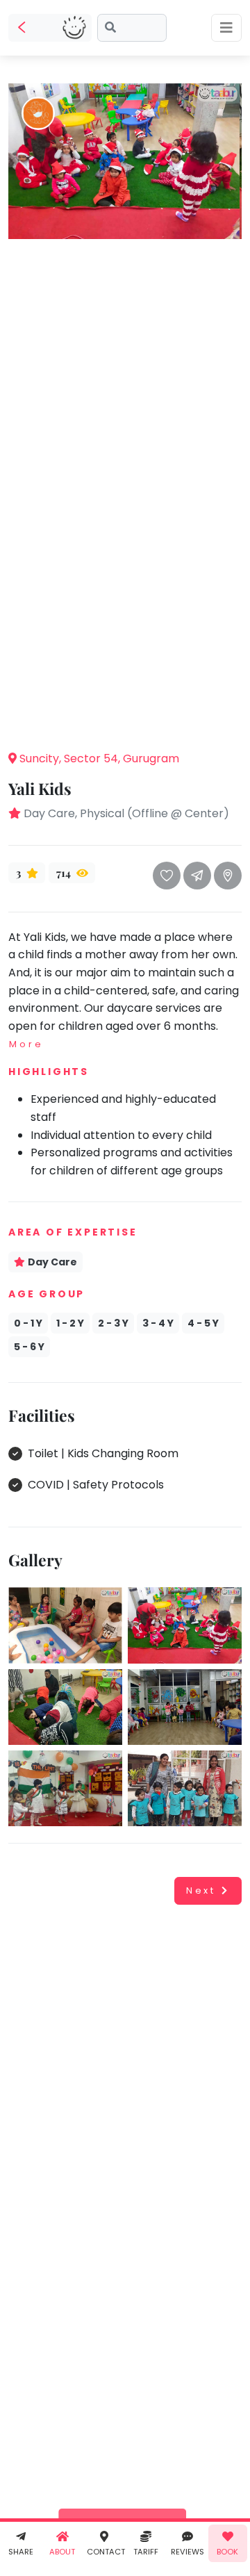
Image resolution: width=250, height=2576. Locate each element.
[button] (125, 718)
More (26, 1044)
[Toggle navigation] (226, 28)
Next (201, 1890)
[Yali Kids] (123, 160)
